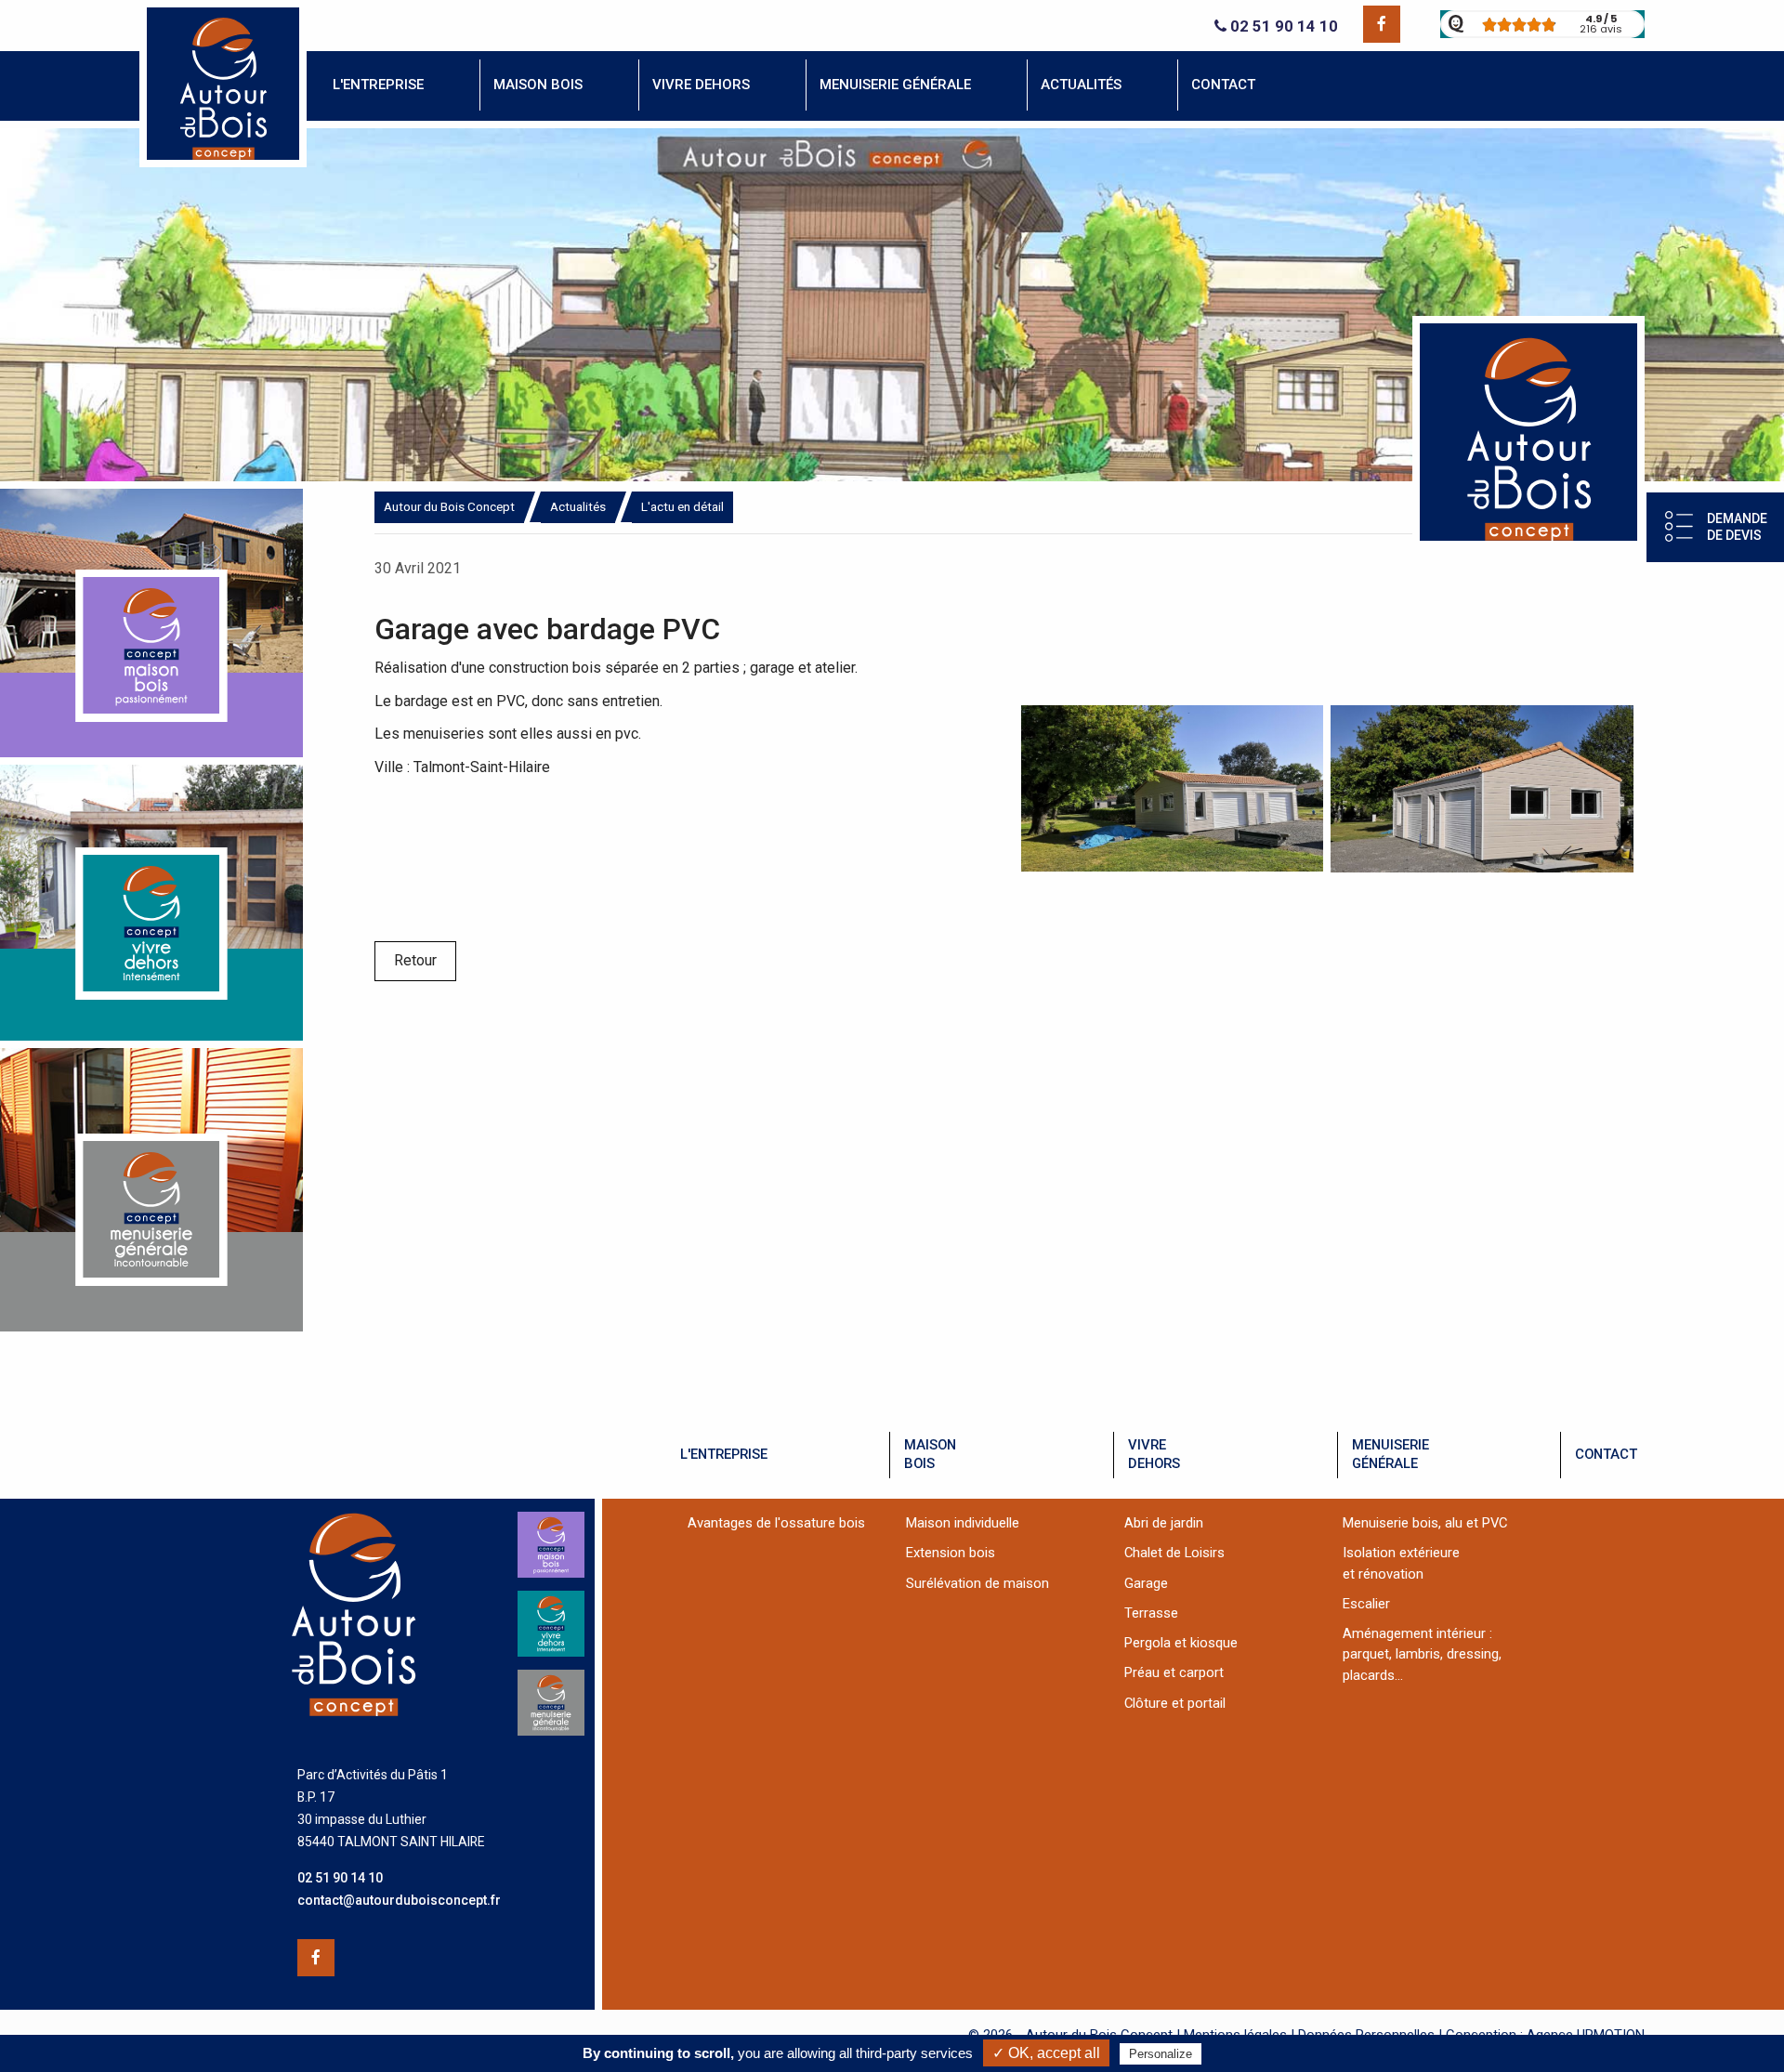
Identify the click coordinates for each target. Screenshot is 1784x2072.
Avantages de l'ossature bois (776, 1523)
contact (1606, 1454)
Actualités (578, 506)
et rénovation (1383, 1574)
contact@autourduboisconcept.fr (399, 1900)
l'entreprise (724, 1454)
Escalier (1366, 1604)
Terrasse (1151, 1613)
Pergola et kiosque (1181, 1643)
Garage (1146, 1583)
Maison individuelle (963, 1523)
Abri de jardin (1164, 1523)
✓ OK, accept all (1046, 2053)
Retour (415, 960)
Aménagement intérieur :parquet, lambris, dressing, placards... (1422, 1654)
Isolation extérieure (1401, 1553)
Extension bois (951, 1553)
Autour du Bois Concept (449, 506)
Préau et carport (1174, 1672)
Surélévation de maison (977, 1583)
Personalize (1161, 2054)
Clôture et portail (1175, 1703)
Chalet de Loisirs (1174, 1553)
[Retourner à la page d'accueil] (223, 162)
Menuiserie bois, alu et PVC (1425, 1523)
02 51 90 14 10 (1282, 26)
